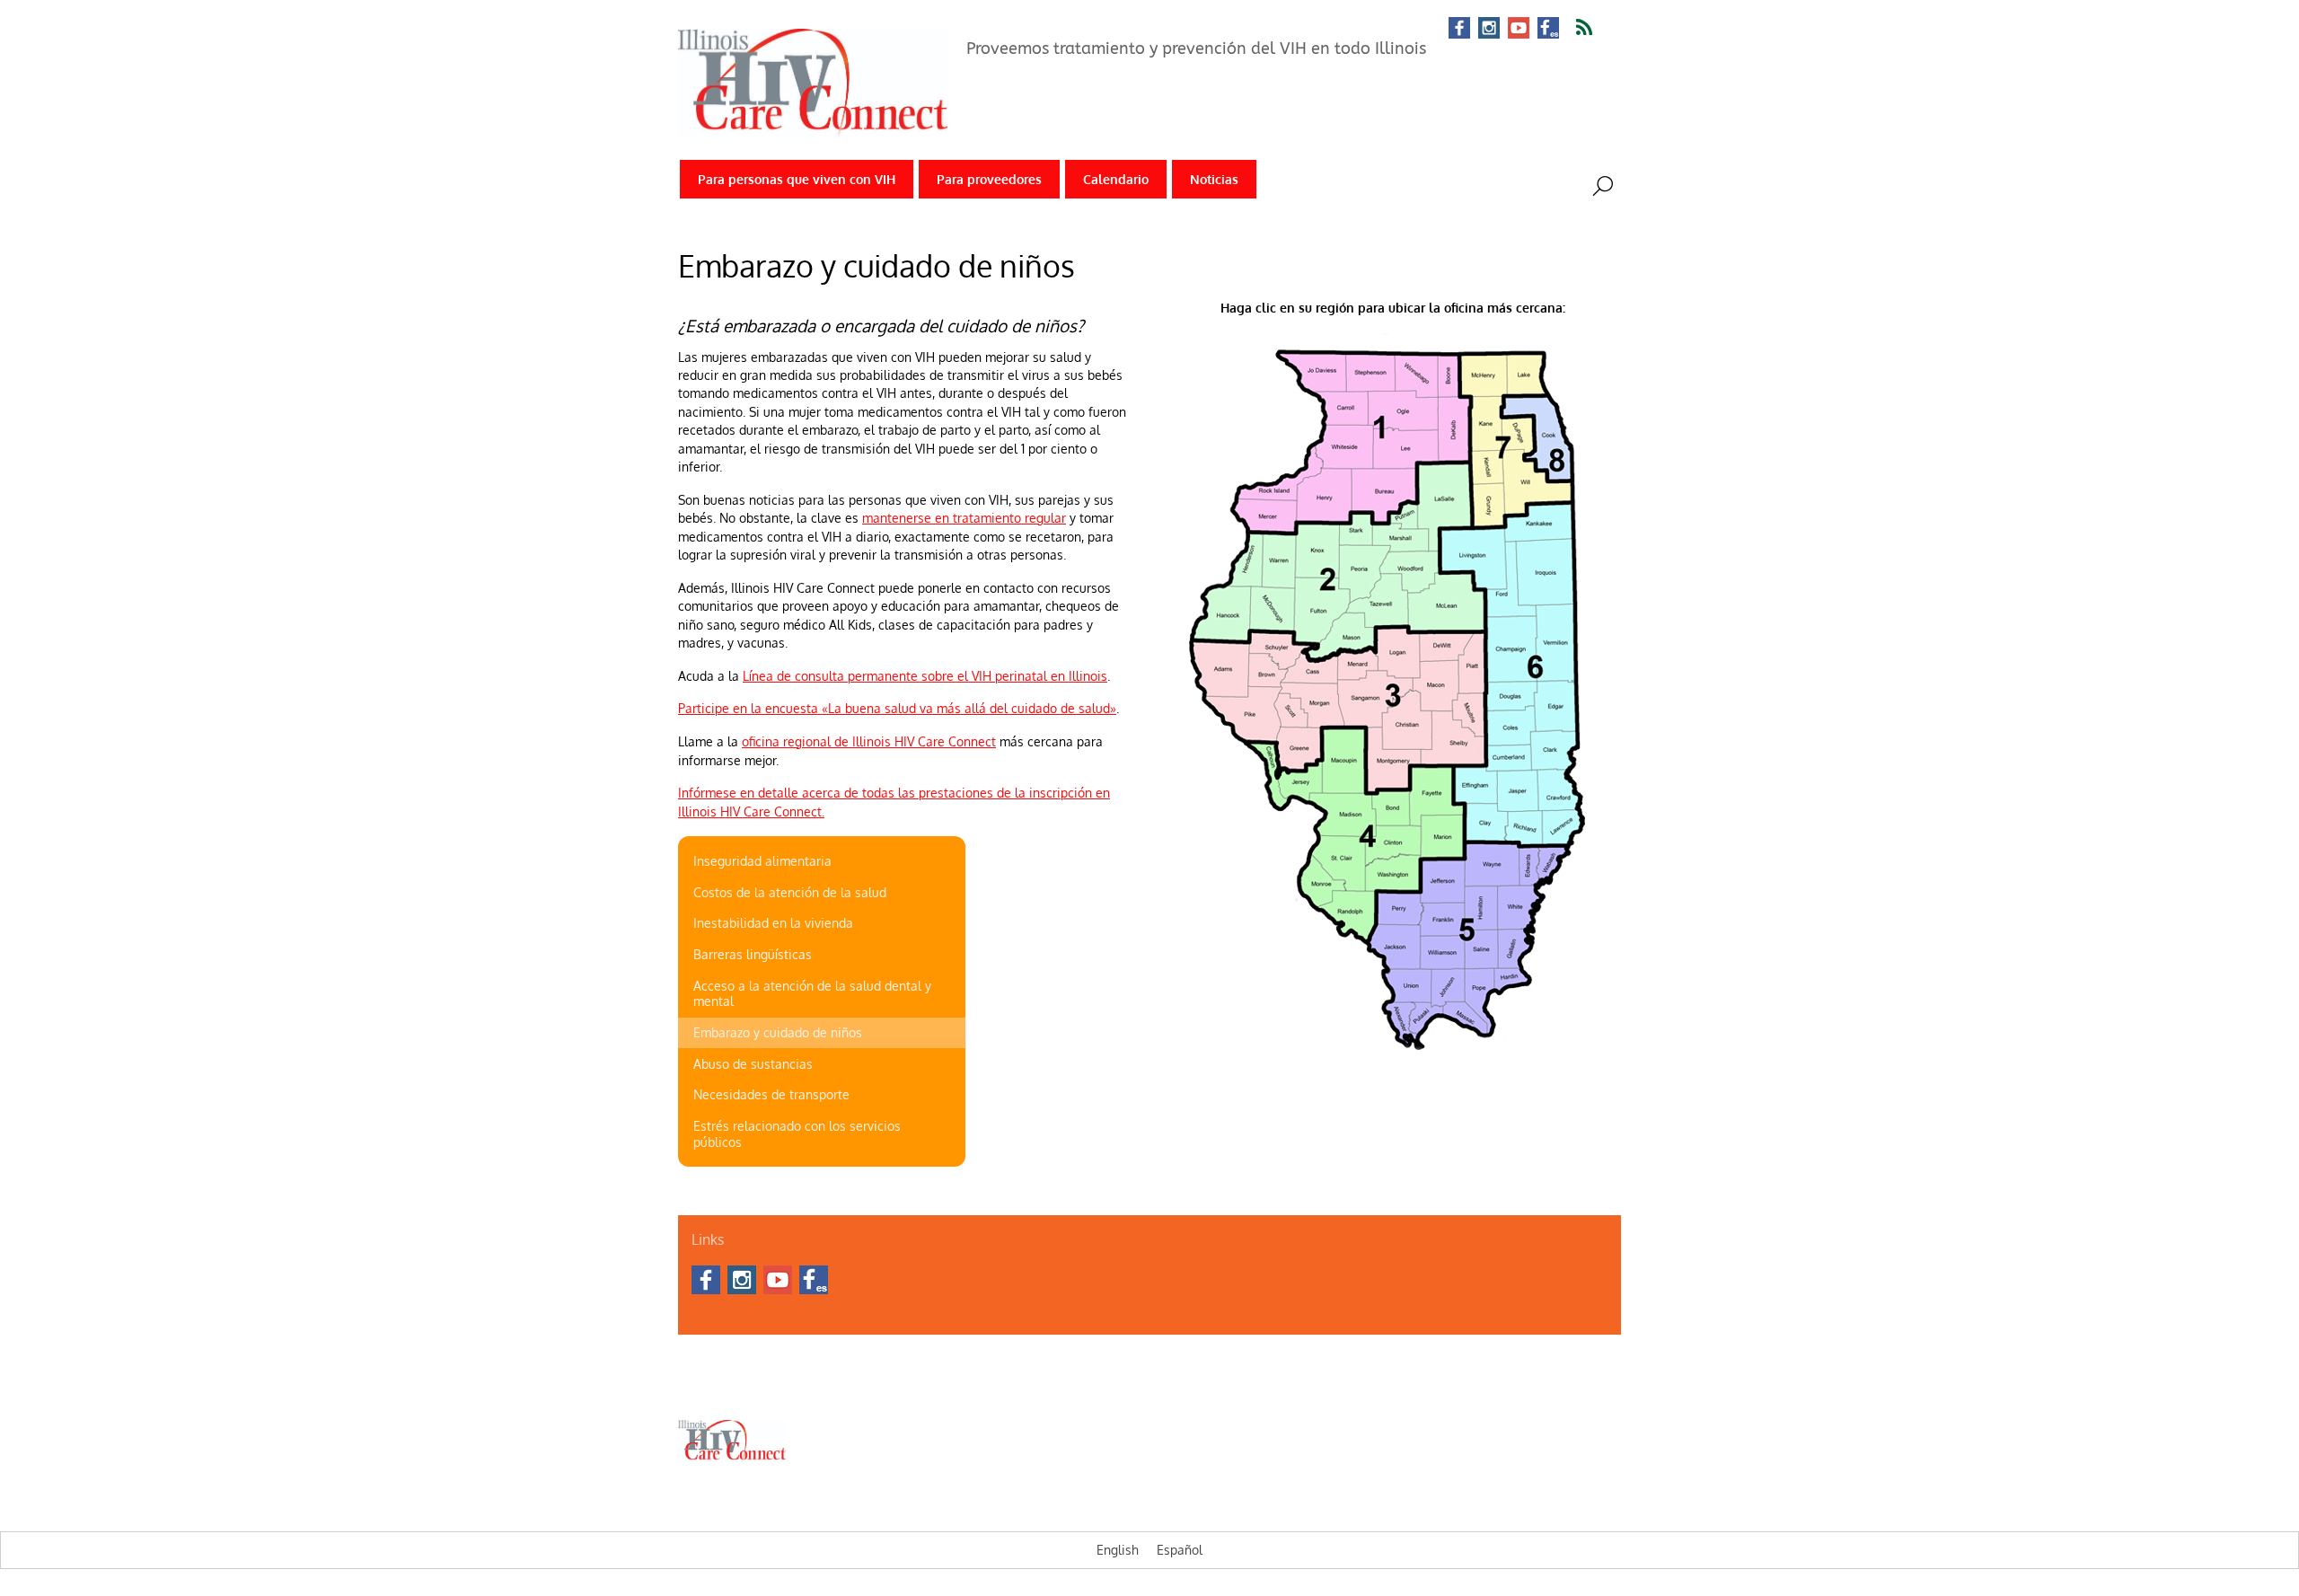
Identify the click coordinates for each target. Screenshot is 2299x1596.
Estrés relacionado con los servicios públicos (797, 1134)
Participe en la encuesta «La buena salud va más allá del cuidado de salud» (897, 708)
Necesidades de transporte (771, 1094)
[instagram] (1489, 29)
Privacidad (864, 1388)
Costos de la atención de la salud (790, 892)
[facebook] (1459, 29)
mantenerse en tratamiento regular (964, 518)
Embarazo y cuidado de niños (778, 1032)
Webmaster (1310, 1388)
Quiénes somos (716, 1388)
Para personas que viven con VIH (797, 179)
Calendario (1116, 179)
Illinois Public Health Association (1191, 1388)
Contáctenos (797, 1388)
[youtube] (1519, 29)
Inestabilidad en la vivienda (773, 923)
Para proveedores (989, 179)
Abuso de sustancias (753, 1064)
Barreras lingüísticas (753, 954)
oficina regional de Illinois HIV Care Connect (869, 741)
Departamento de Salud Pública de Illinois (1001, 1388)
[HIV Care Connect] (813, 126)
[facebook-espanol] (1548, 29)
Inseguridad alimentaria (762, 861)
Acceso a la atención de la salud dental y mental (812, 994)
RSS (1595, 28)
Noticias (1214, 179)
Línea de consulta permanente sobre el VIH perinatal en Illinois (925, 676)
